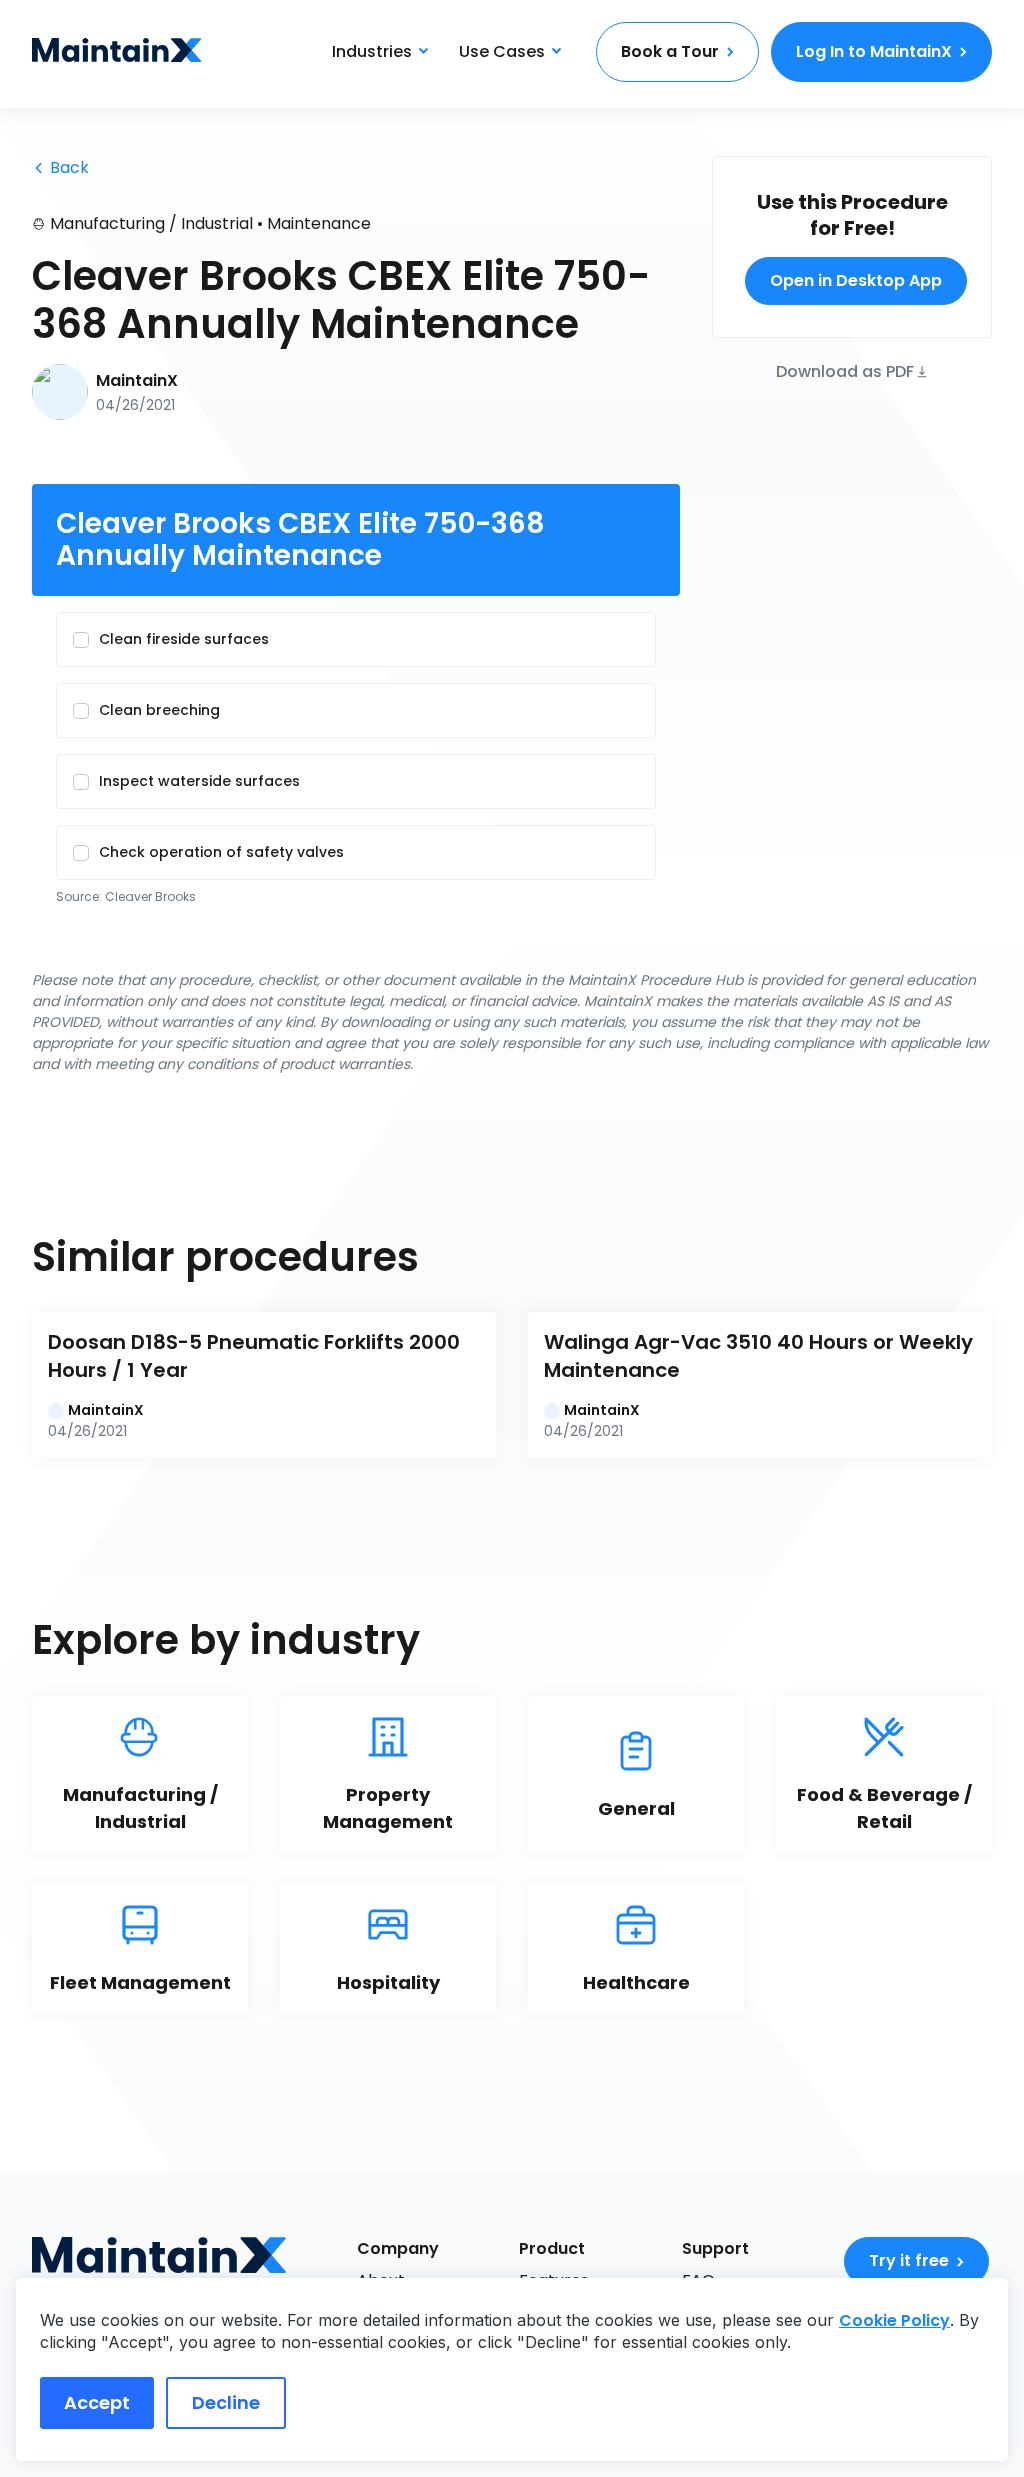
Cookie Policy (894, 2320)
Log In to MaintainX (874, 51)
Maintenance (319, 223)
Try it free (909, 2260)
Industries (372, 51)
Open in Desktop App (856, 280)
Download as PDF (845, 370)
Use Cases (502, 51)
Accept (97, 2402)
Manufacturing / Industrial (151, 223)
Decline (226, 2402)
